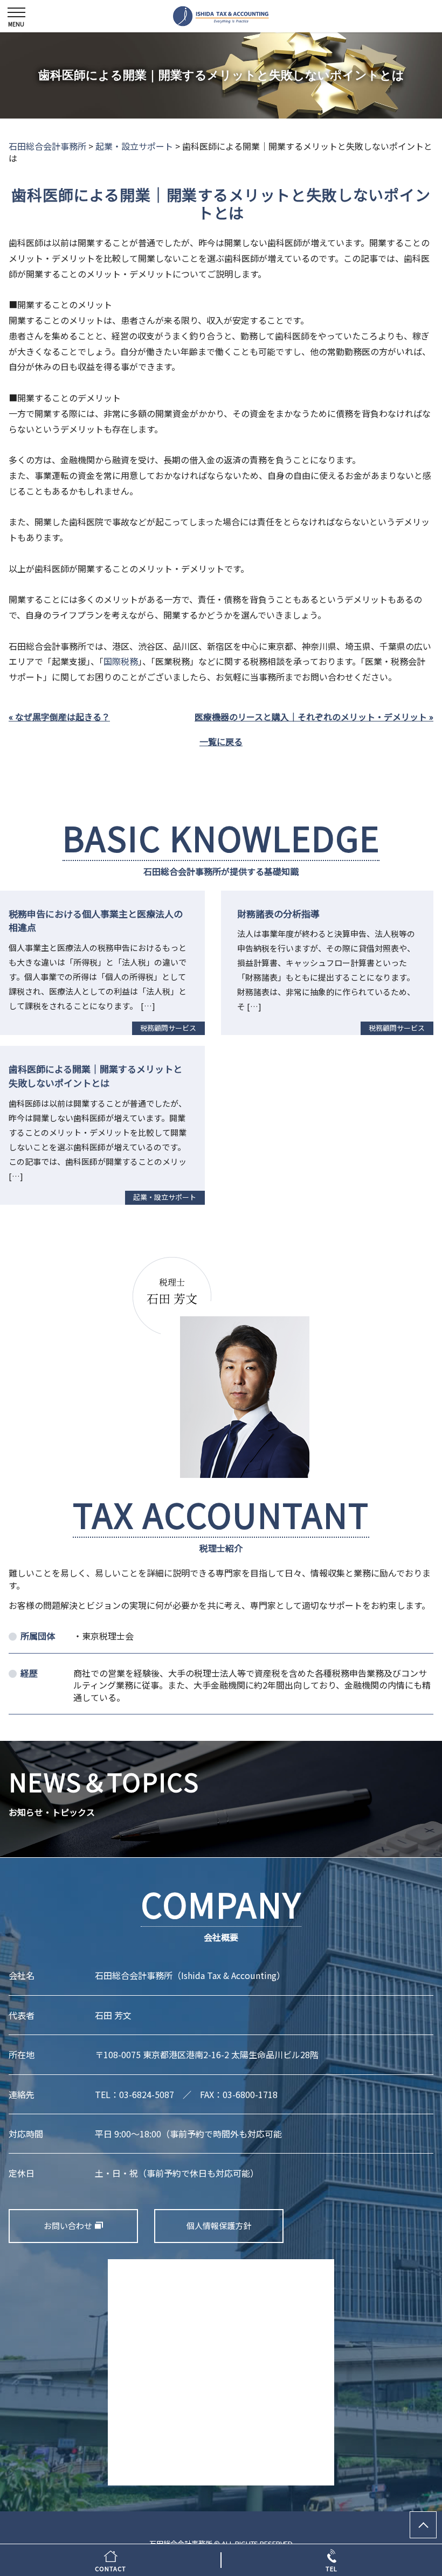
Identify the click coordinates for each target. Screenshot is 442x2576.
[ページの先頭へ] (423, 2525)
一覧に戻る (221, 741)
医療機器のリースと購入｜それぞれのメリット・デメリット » (314, 717)
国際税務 (121, 661)
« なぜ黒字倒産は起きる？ (59, 717)
